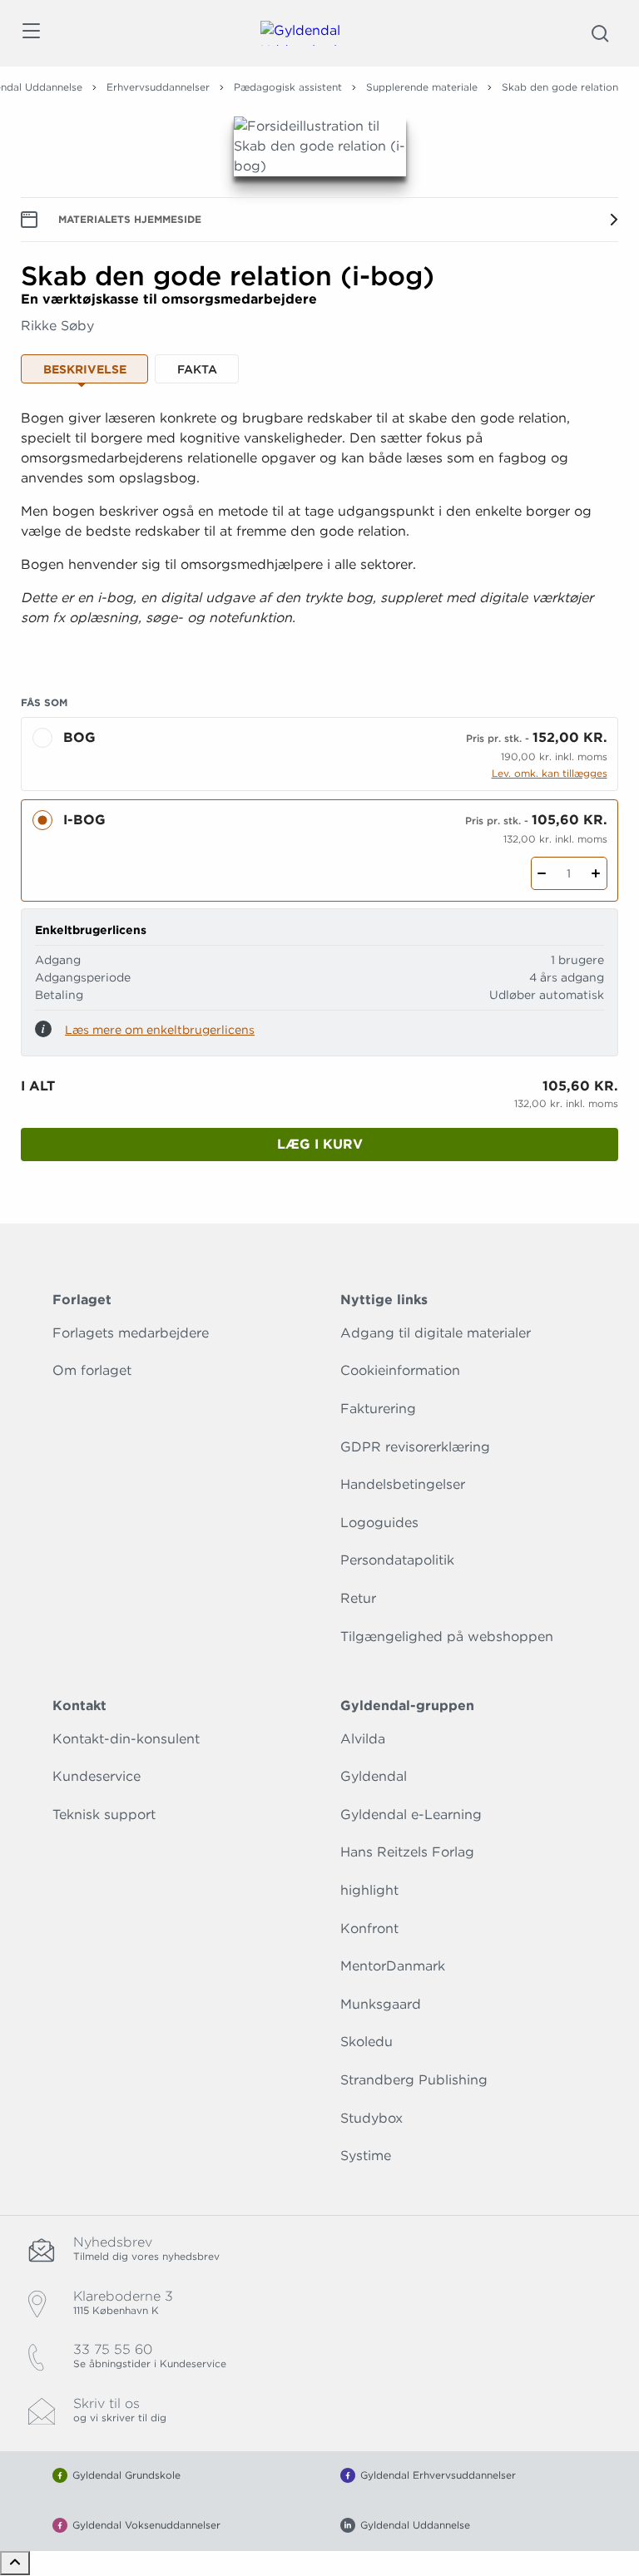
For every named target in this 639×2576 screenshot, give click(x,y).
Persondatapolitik (397, 1560)
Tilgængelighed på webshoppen (447, 1637)
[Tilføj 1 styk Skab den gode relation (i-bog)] (596, 873)
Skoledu (367, 2042)
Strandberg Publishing (414, 2080)
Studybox (372, 2118)
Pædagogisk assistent (288, 87)
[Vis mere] (319, 645)
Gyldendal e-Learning (411, 1815)
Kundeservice (97, 1776)
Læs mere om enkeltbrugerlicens (160, 1030)
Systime (366, 2156)
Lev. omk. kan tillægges (550, 773)
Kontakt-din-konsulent (126, 1739)
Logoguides (379, 1523)
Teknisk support (104, 1815)
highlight (369, 1890)
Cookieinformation (400, 1370)
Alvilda (363, 1739)
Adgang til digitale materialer (436, 1333)
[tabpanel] (319, 532)
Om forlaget (92, 1370)
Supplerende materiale (422, 87)
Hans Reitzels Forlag (407, 1852)
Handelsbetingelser (403, 1484)
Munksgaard (381, 2004)
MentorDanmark (393, 1966)
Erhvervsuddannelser (158, 87)
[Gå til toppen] (15, 2563)
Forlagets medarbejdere (131, 1333)
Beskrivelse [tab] (85, 369)
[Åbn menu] (30, 34)
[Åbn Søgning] (600, 33)
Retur (358, 1598)
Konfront (369, 1928)
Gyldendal (374, 1776)
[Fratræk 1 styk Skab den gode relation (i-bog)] (542, 873)
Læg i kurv (320, 1144)
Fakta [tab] (197, 369)
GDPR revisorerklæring (415, 1447)
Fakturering (378, 1409)
